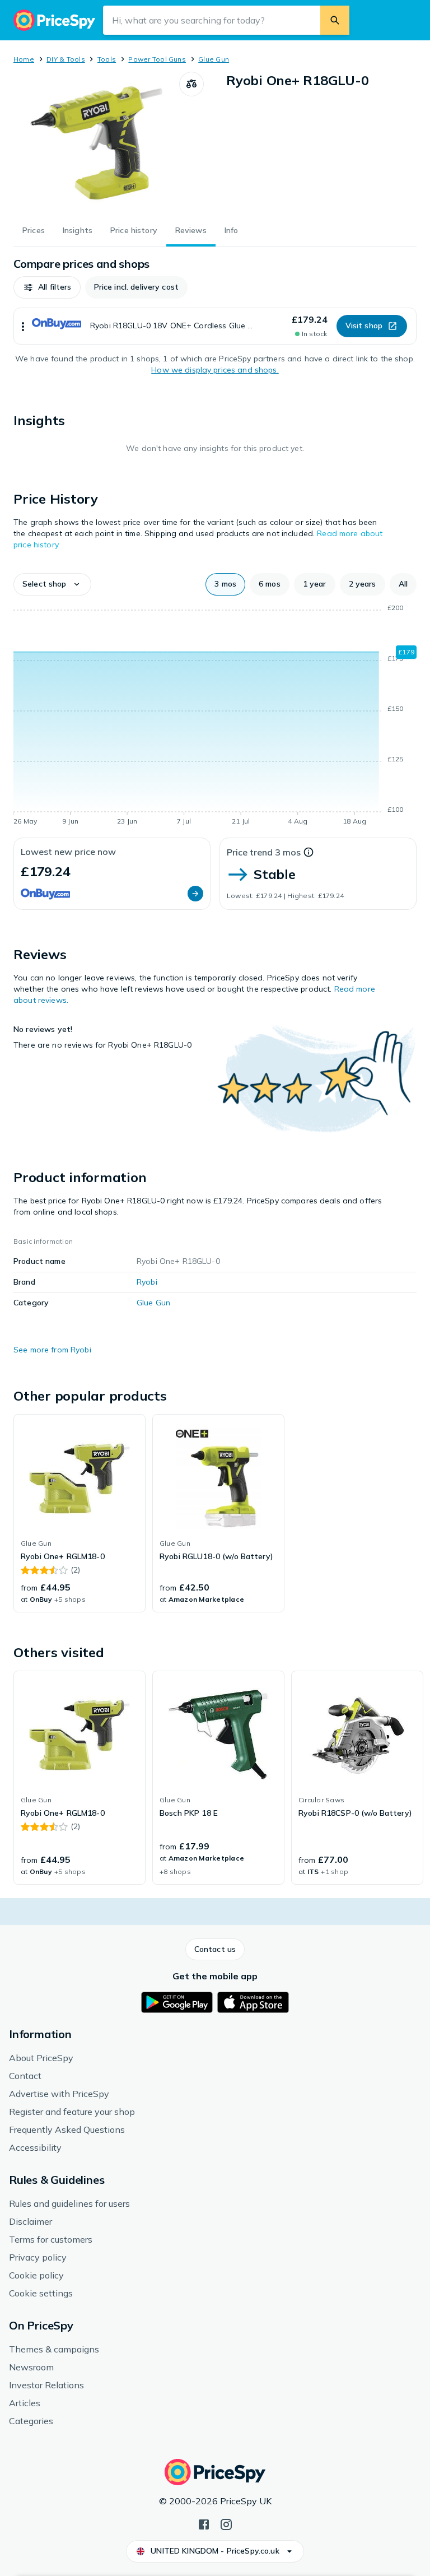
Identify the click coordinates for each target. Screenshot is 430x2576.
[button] (47, 287)
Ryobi (147, 1282)
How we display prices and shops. (215, 370)
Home (24, 59)
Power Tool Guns (157, 59)
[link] (80, 1513)
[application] (215, 717)
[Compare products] (191, 84)
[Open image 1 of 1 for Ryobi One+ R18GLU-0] (96, 142)
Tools (107, 59)
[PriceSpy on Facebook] (204, 2523)
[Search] (335, 20)
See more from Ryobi (52, 1350)
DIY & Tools (66, 59)
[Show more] (23, 326)
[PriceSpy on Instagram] (226, 2523)
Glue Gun (214, 59)
